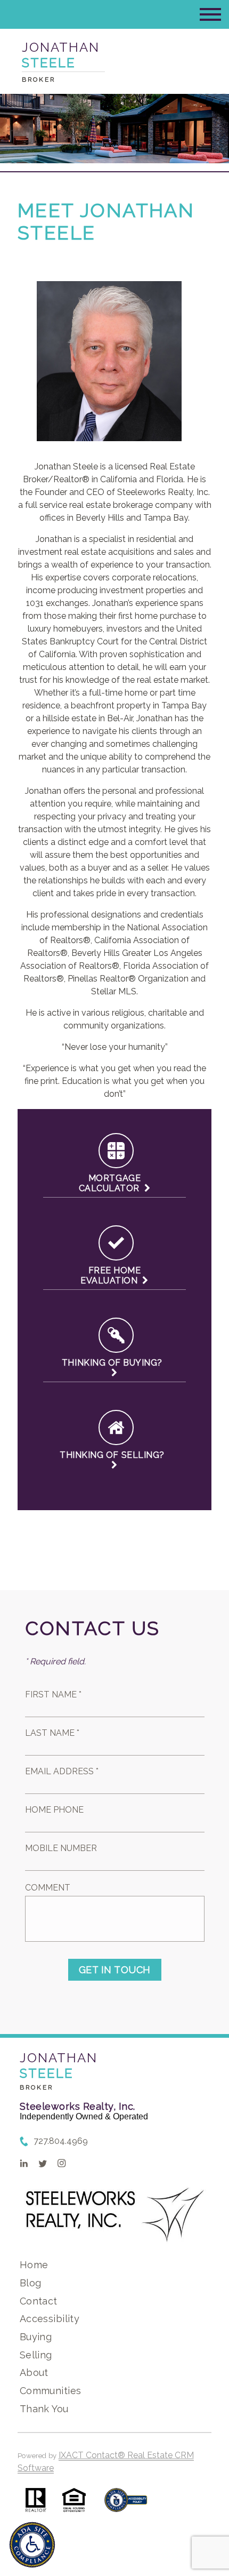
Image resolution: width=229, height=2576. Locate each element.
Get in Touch (115, 1970)
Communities (51, 2391)
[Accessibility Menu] (32, 2545)
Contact (39, 2301)
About (34, 2372)
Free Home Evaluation (111, 1275)
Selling (36, 2355)
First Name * (53, 1694)
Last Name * (52, 1733)
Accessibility (50, 2319)
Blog (31, 2283)
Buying (36, 2337)
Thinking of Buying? (114, 1363)
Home (34, 2265)
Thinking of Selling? (114, 1455)
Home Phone (54, 1810)
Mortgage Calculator (112, 1183)
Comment (48, 1888)
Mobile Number (61, 1848)
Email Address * (62, 1771)
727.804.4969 (61, 2141)
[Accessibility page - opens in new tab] (126, 2505)
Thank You (44, 2409)
